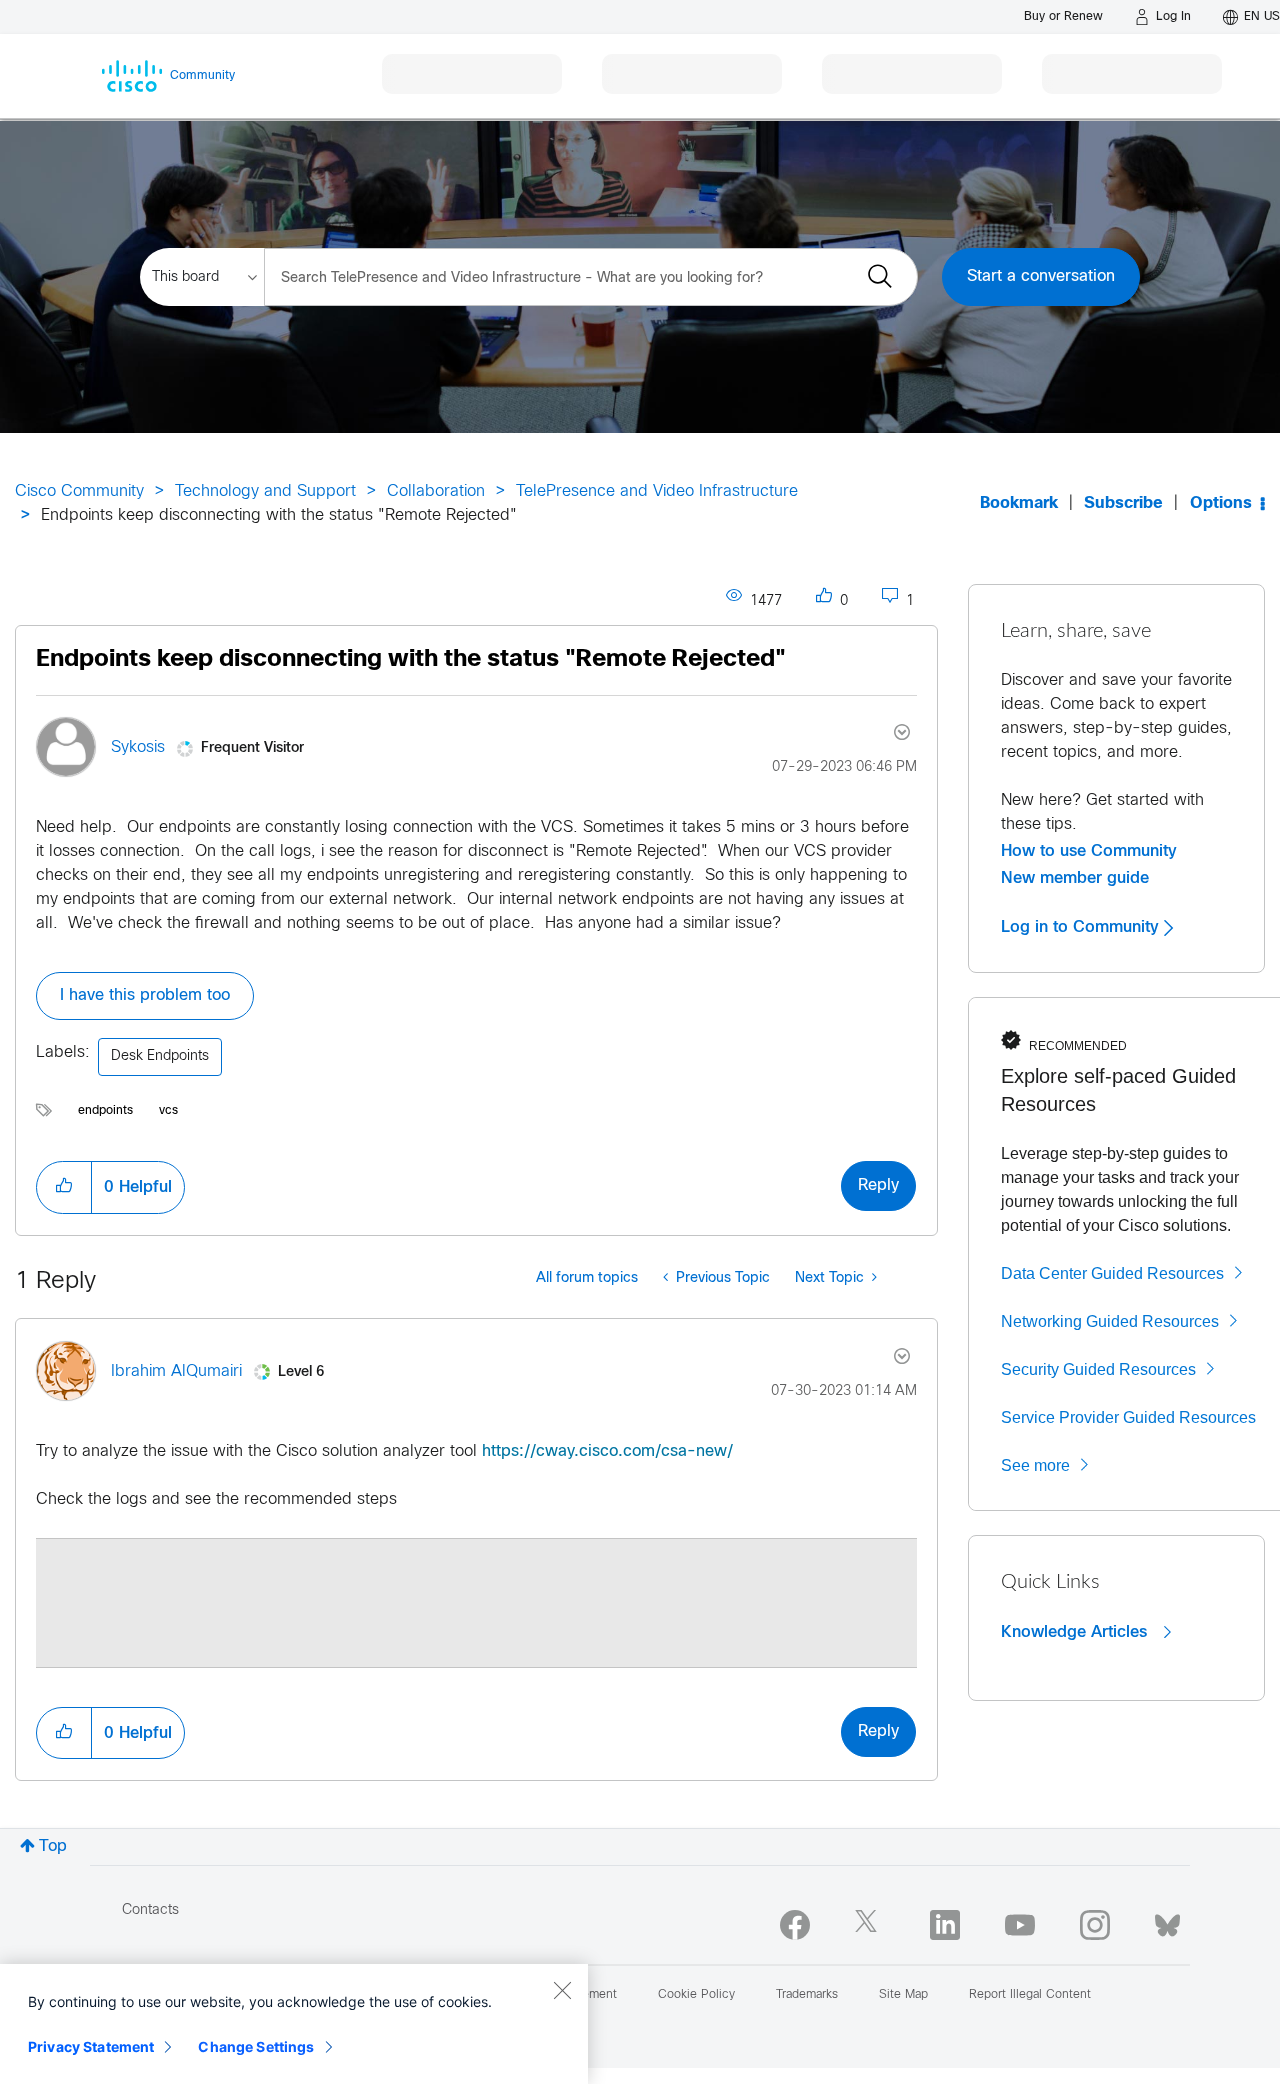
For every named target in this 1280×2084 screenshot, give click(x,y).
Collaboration (436, 491)
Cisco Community (79, 491)
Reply (878, 1185)
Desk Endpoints (160, 1056)
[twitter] (870, 1925)
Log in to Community (1082, 927)
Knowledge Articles (1076, 1632)
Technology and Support (265, 491)
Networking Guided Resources (1110, 1321)
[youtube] (1020, 1925)
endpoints (105, 1111)
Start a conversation (1041, 276)
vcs (168, 1111)
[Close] (562, 1990)
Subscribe (1123, 503)
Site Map (903, 1995)
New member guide (1075, 878)
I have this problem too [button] (145, 995)
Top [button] (53, 1846)
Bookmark (1019, 503)
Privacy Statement (91, 2046)
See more (1035, 1465)
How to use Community (1089, 851)
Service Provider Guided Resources (1128, 1417)
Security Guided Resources (1098, 1369)
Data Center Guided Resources (1112, 1273)
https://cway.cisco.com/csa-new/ (607, 1451)
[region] (294, 2024)
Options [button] (1221, 503)
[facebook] (795, 1925)
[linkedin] (945, 1925)
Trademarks (807, 1995)
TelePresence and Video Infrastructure (657, 491)
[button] (64, 1187)
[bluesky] (1167, 1921)
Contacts (150, 1910)
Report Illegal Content (1030, 1995)
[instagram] (1095, 1925)
